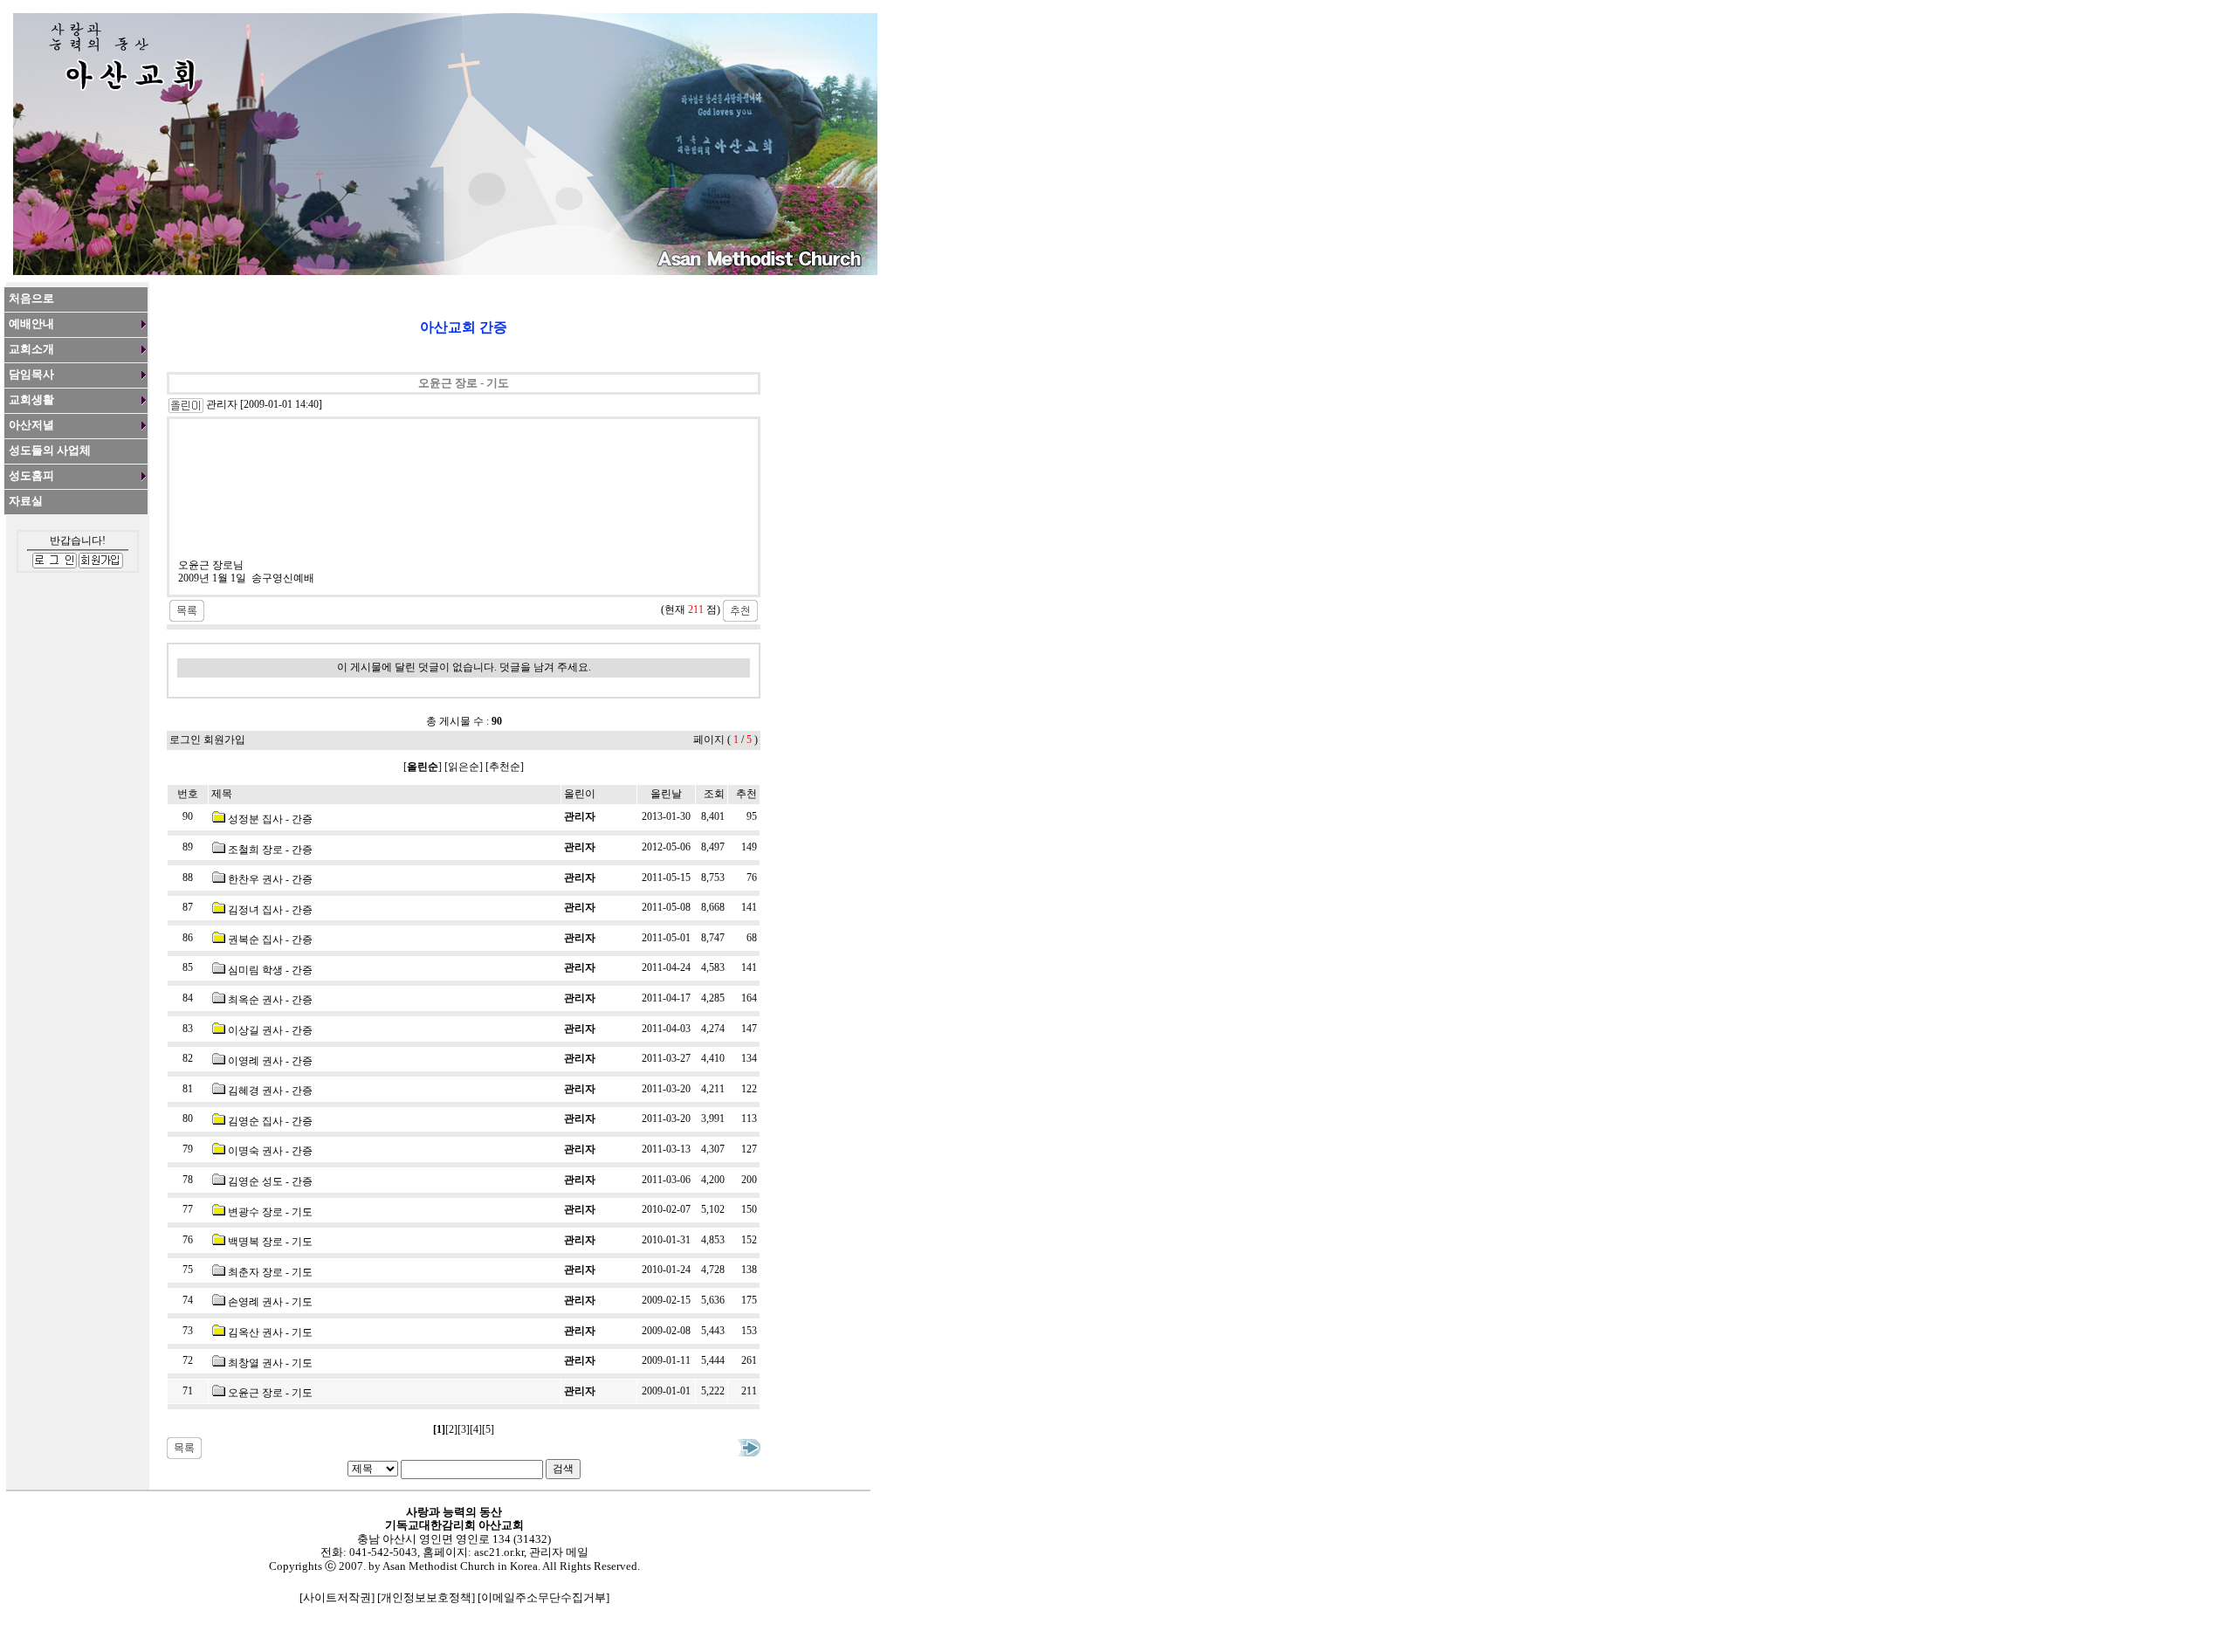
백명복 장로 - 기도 (270, 1242)
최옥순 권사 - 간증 (270, 1000)
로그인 (185, 740)
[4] (476, 1429)
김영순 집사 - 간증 (270, 1121)
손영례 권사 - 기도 (270, 1302)
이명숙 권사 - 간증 (270, 1151)
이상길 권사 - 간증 (270, 1030)
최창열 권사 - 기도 (270, 1363)
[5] (488, 1429)
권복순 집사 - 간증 (270, 940)
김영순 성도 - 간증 (270, 1181)
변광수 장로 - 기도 (270, 1212)
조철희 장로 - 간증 (270, 850)
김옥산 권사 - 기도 (270, 1332)
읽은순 (464, 767)
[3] (464, 1429)
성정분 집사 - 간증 (270, 819)
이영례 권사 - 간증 (270, 1061)
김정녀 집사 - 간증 (270, 910)
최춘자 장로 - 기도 (270, 1272)
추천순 (505, 767)
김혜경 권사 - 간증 (270, 1091)
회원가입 (224, 740)
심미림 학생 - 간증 (270, 970)
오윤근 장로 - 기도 (270, 1393)
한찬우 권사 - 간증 (270, 879)
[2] (451, 1429)
